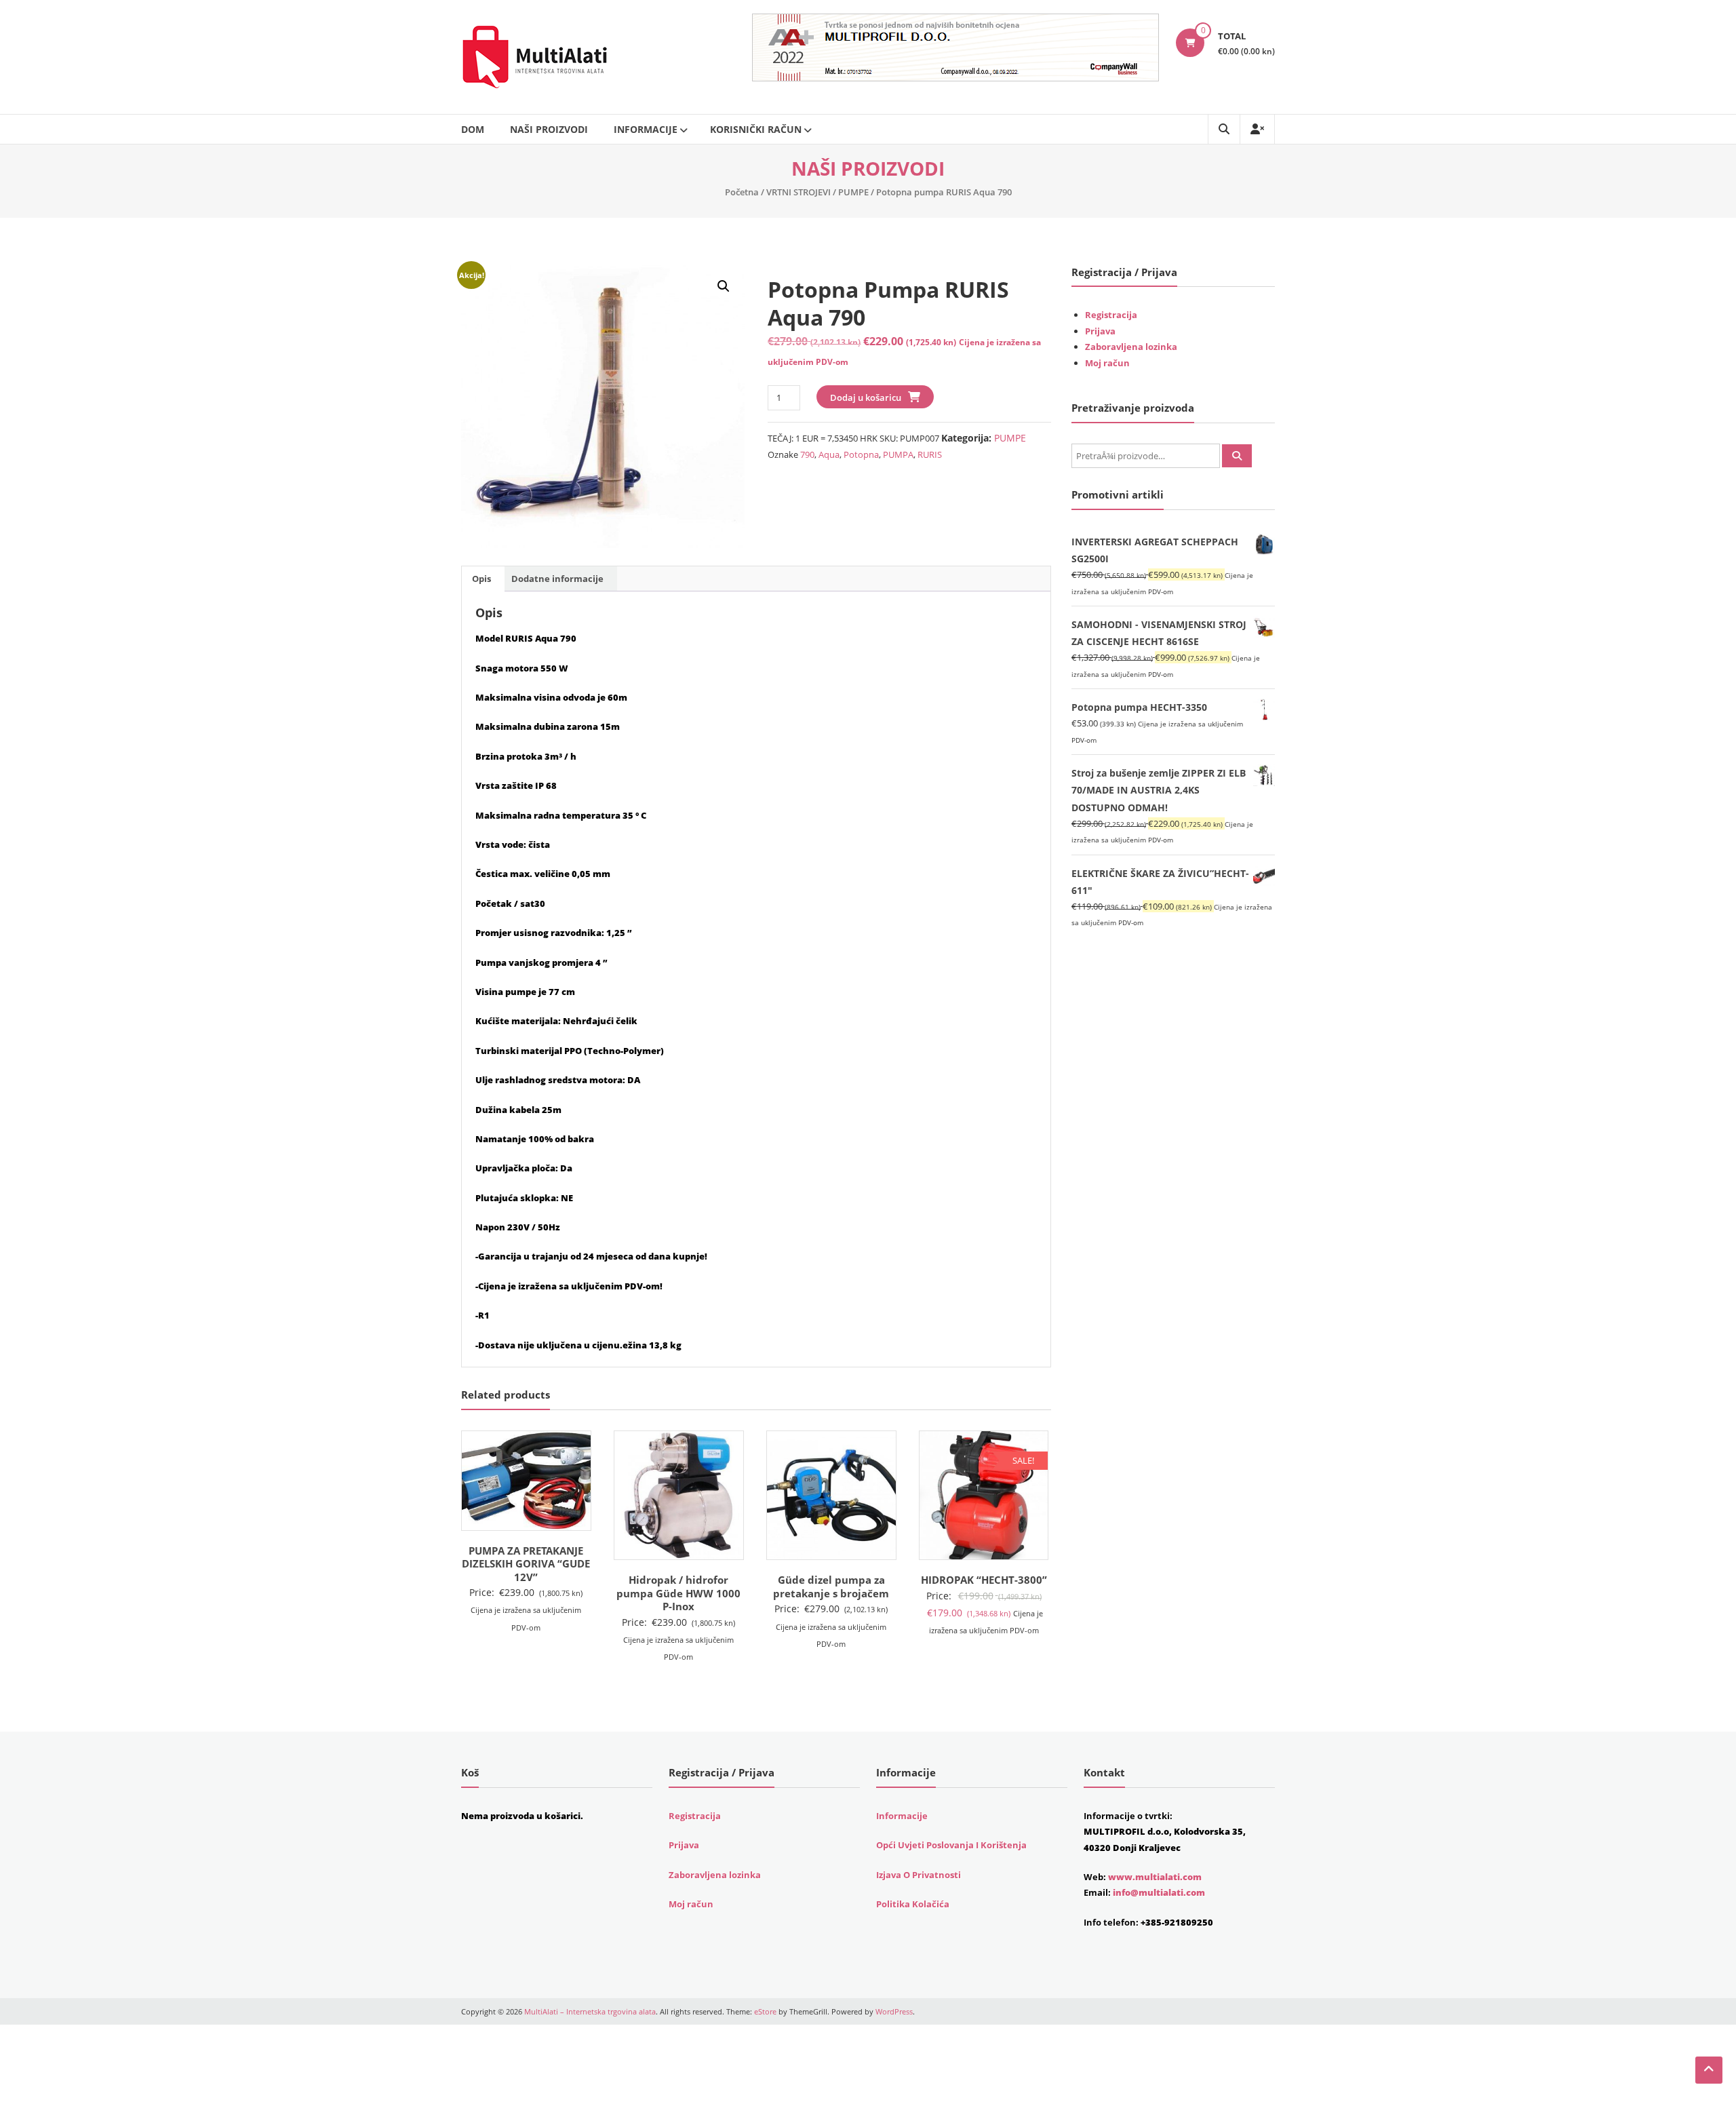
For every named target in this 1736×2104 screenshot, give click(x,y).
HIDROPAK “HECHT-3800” (984, 1580)
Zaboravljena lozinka (1131, 347)
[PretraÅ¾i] (1237, 456)
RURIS (930, 454)
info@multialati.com (1159, 1892)
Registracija (1111, 315)
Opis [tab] (481, 579)
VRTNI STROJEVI (798, 192)
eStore (765, 2011)
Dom (473, 129)
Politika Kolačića (913, 1904)
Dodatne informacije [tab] (557, 579)
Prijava (1100, 331)
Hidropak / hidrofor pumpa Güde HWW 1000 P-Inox (678, 1593)
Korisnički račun (756, 129)
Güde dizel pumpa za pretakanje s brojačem (831, 1586)
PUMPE (853, 192)
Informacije (646, 129)
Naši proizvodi (549, 129)
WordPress (894, 2011)
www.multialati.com (1155, 1877)
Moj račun (1107, 363)
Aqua (829, 454)
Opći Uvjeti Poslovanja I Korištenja (951, 1845)
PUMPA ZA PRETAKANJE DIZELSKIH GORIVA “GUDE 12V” (526, 1564)
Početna (742, 192)
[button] (724, 286)
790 (807, 454)
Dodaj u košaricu (866, 397)
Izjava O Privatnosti (919, 1875)
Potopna (861, 454)
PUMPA (898, 454)
